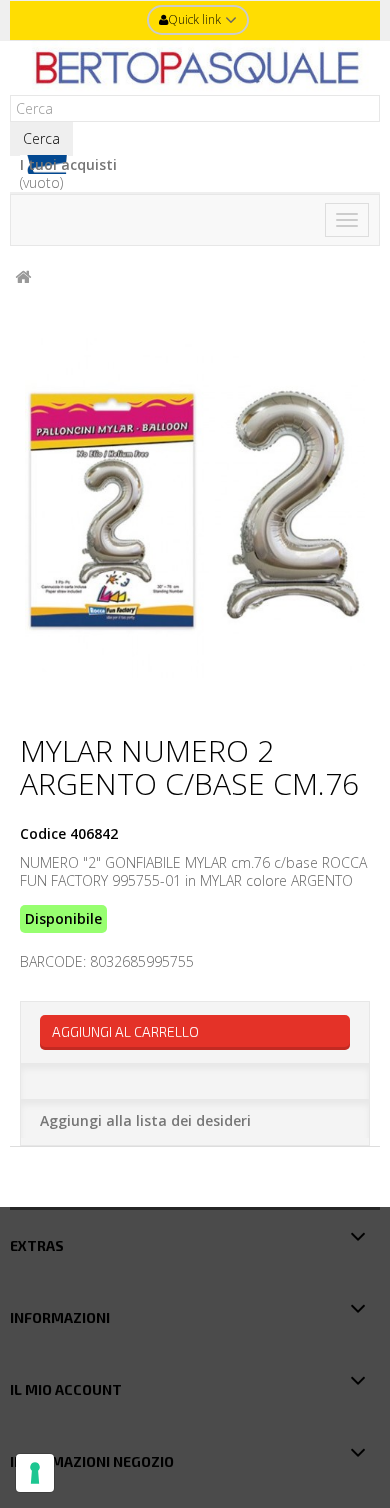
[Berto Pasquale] (195, 68)
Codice (43, 834)
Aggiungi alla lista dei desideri (145, 1120)
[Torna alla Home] (23, 277)
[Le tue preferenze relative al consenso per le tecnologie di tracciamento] (35, 1473)
